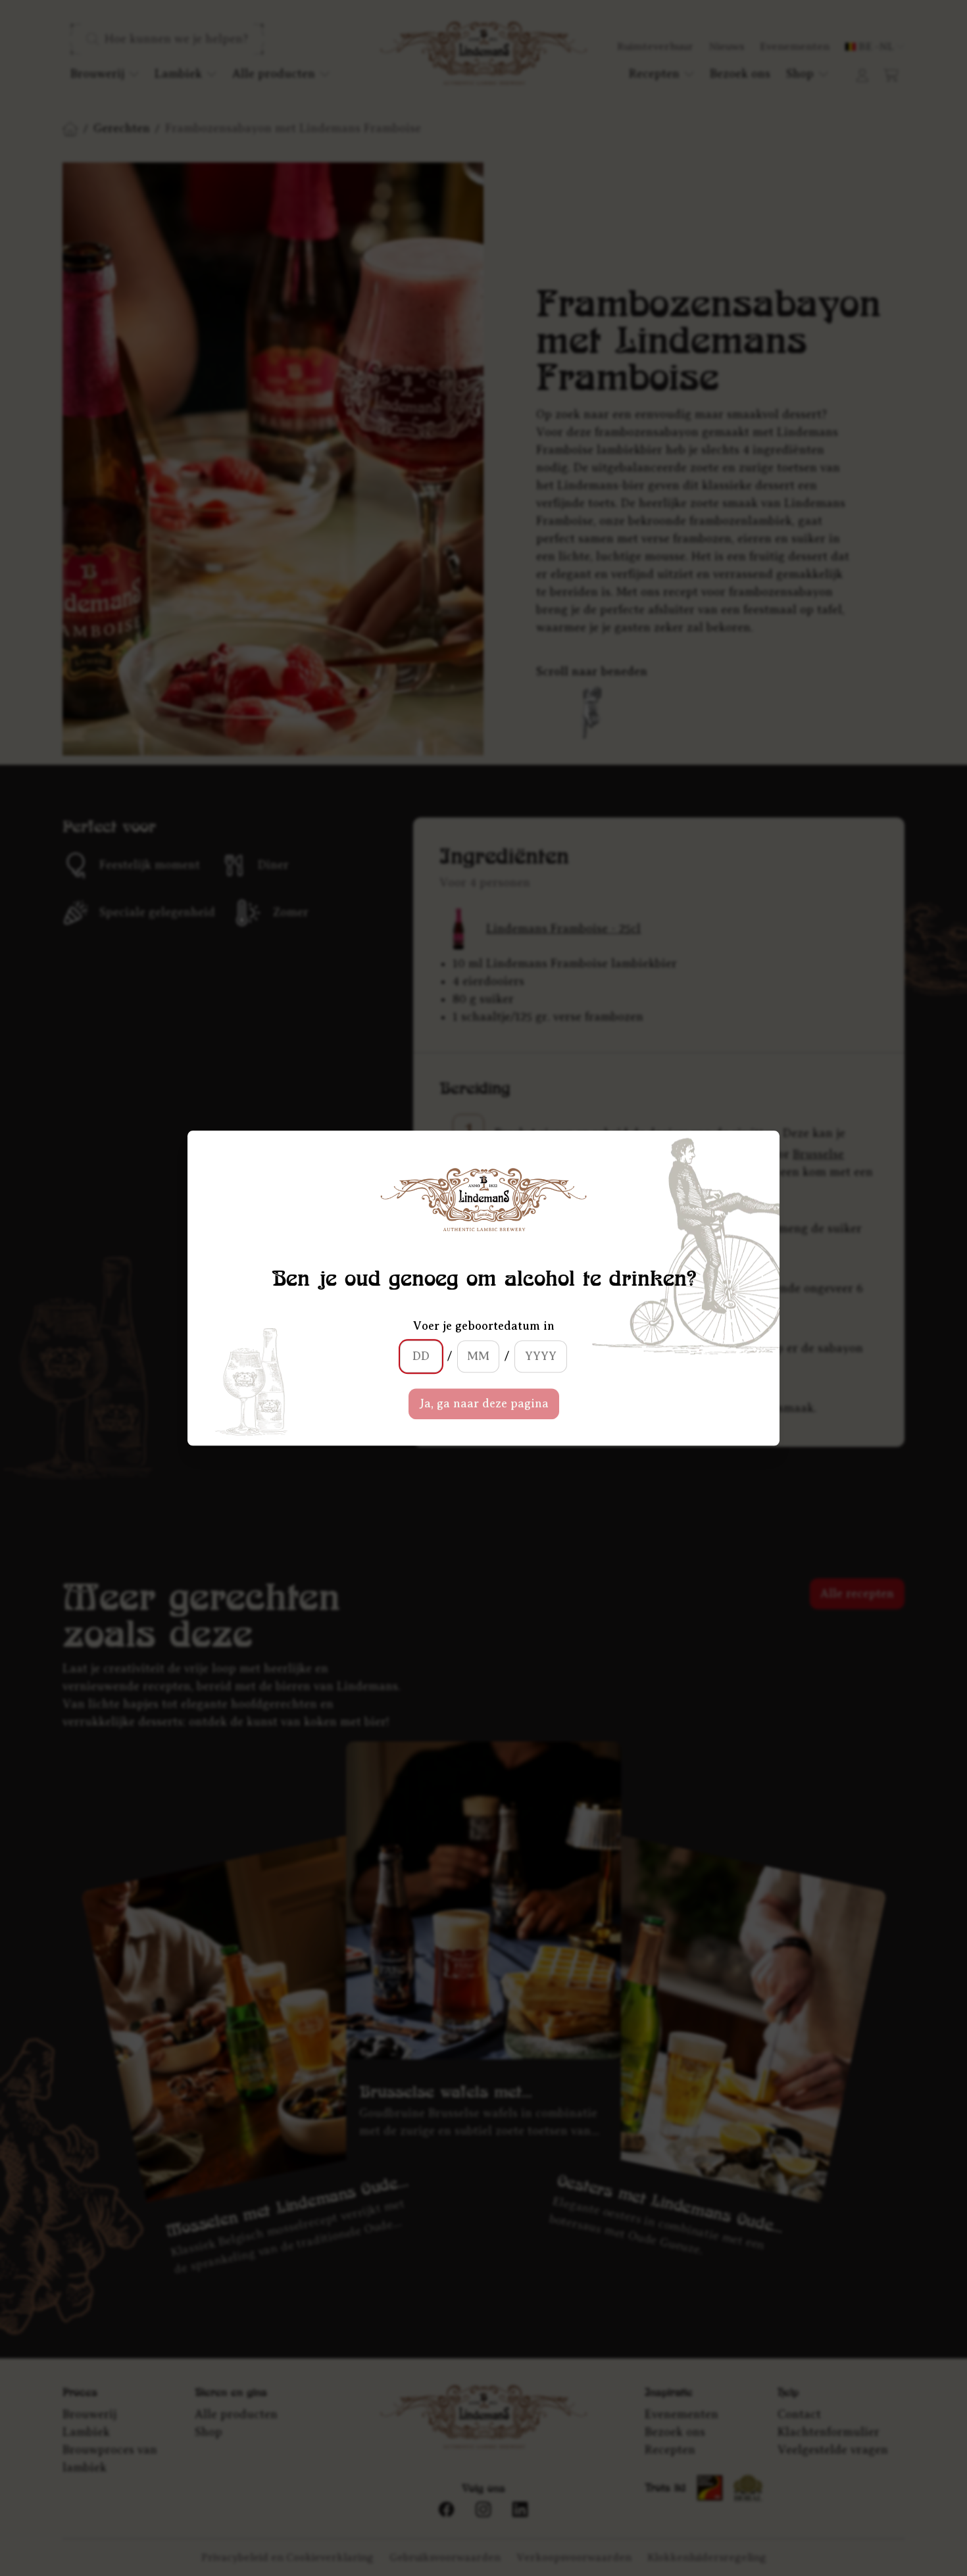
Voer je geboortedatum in (484, 1326)
